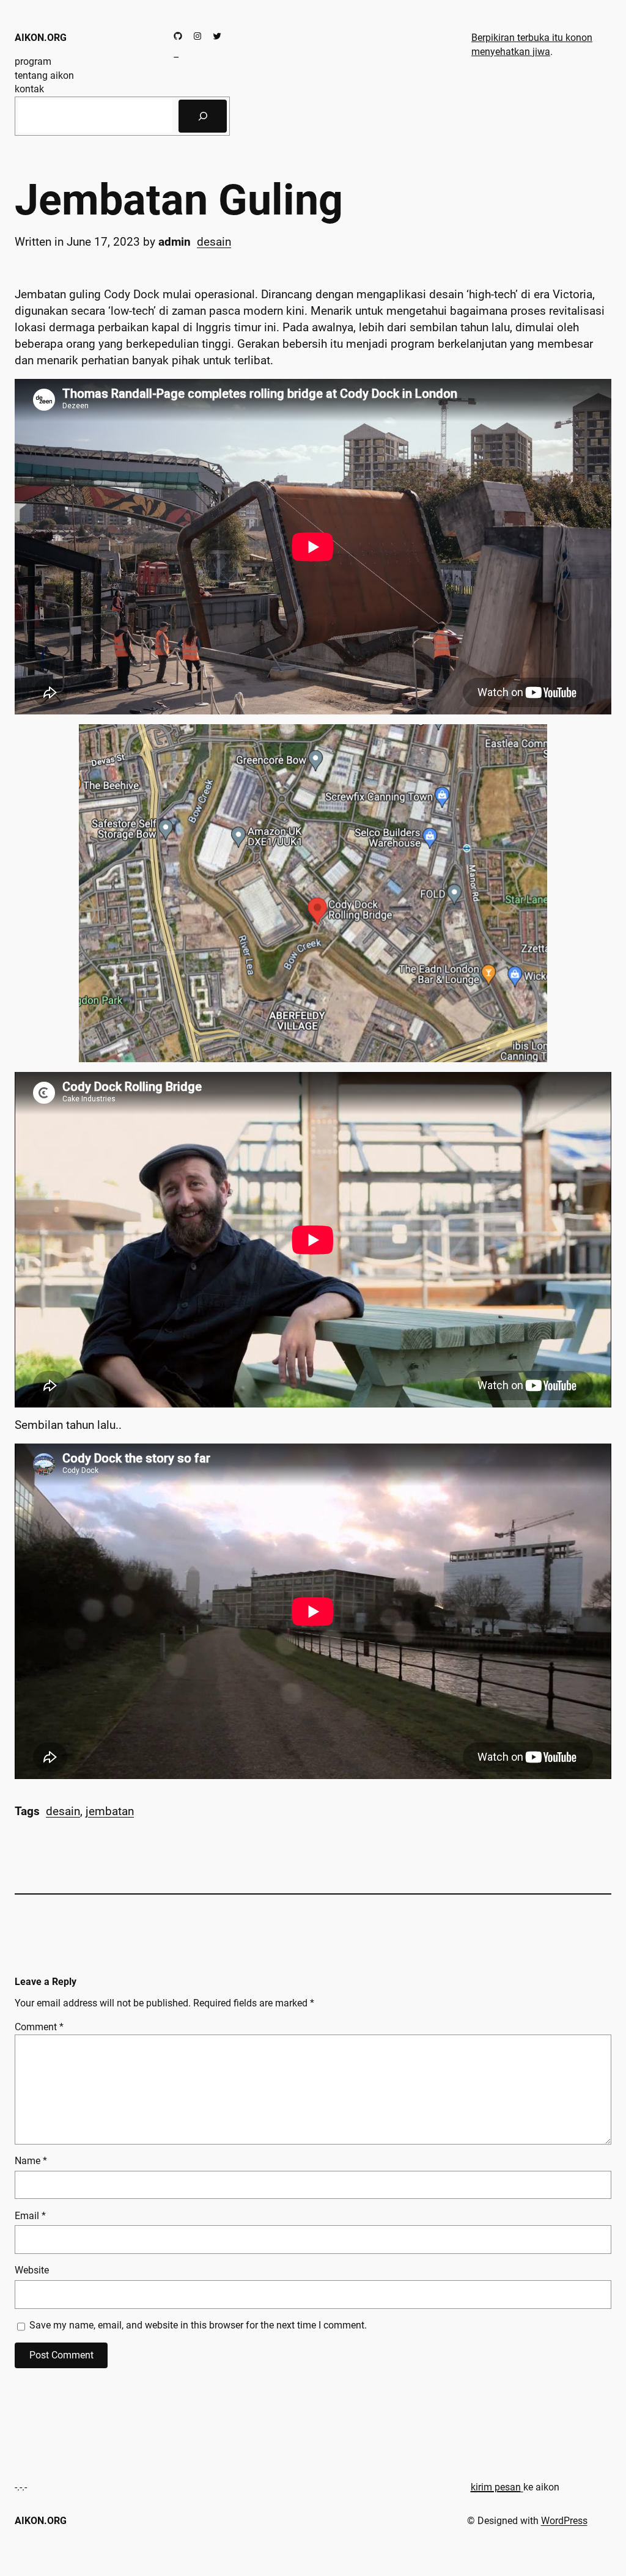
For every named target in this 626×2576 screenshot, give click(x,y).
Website (32, 2270)
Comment (39, 2027)
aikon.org (41, 38)
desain (214, 242)
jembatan (110, 1811)
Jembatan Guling (179, 200)
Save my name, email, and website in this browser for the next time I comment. (198, 2325)
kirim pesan (496, 2487)
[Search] (203, 116)
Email (30, 2216)
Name (31, 2161)
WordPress (564, 2521)
